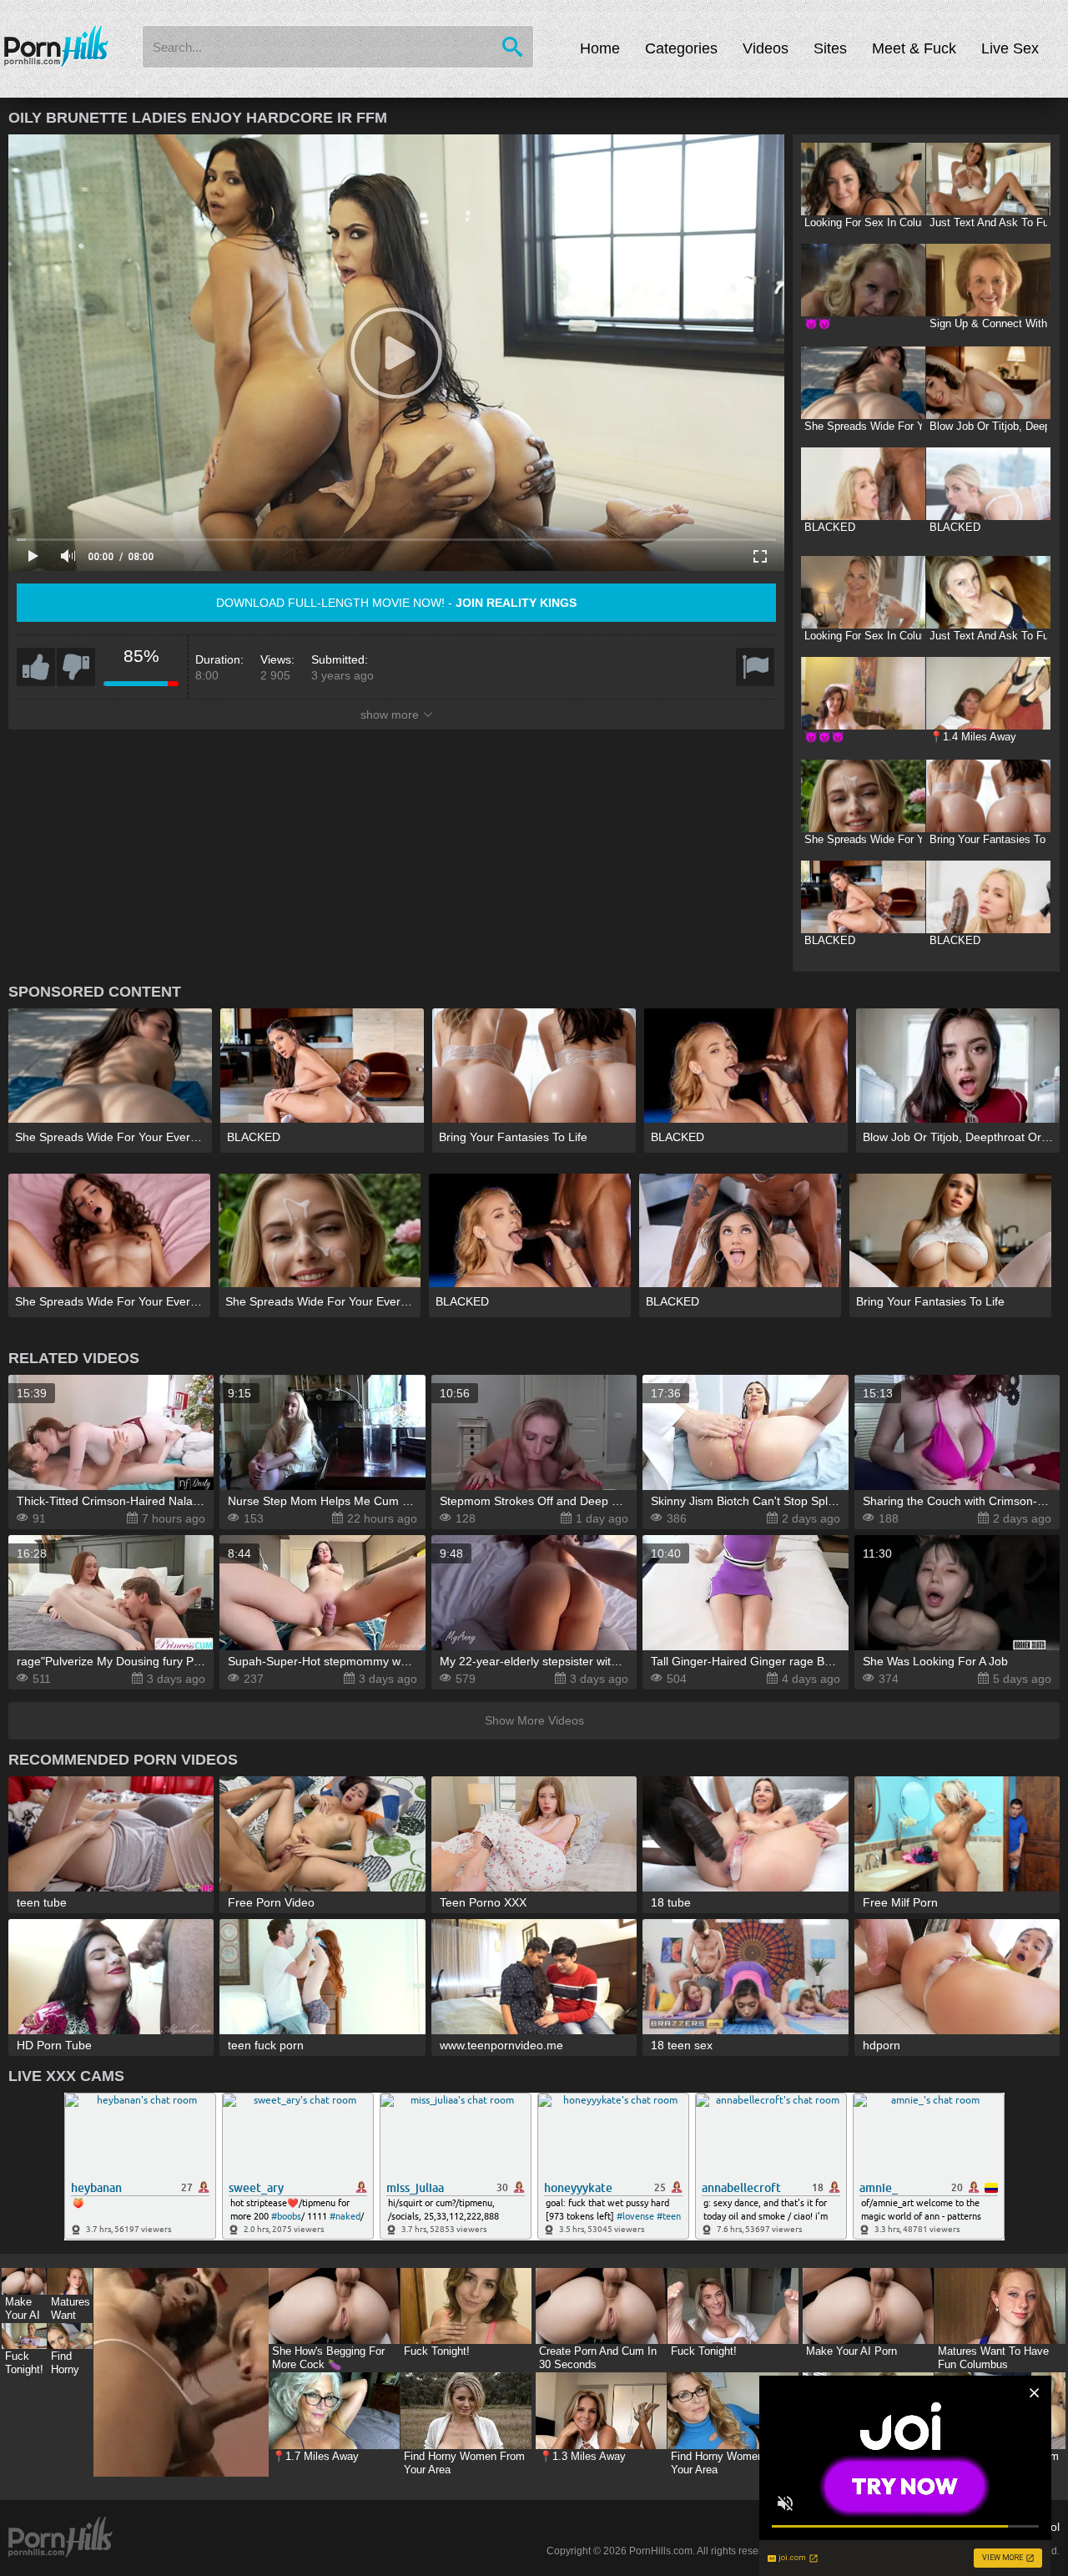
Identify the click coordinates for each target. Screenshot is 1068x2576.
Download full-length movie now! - (396, 603)
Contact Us (797, 2527)
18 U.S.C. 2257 (922, 2527)
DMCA (854, 2527)
